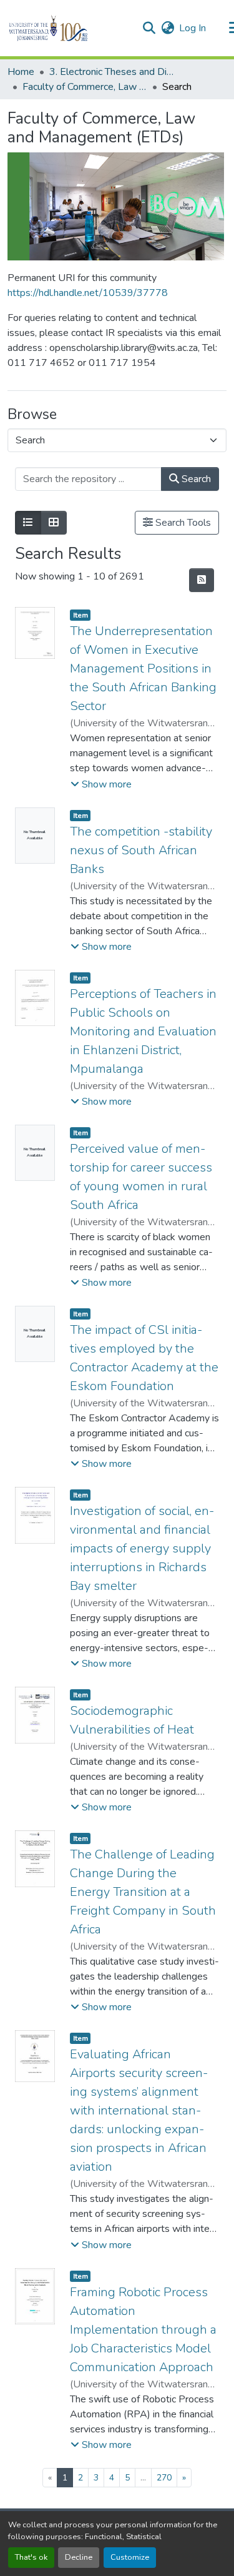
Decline (79, 2557)
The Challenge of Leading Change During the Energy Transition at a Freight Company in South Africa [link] (143, 1892)
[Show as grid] (54, 523)
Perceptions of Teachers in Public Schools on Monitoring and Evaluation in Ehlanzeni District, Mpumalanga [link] (143, 1031)
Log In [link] (193, 28)
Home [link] (21, 72)
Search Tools (182, 523)
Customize (130, 2557)
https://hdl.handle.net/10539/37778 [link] (88, 293)
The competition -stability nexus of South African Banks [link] (141, 850)
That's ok (31, 2557)
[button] (70, 28)
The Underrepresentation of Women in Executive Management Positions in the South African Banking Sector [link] (143, 669)
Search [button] (195, 479)
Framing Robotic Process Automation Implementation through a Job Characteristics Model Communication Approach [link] (143, 2330)
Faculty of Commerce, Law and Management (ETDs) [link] (85, 87)
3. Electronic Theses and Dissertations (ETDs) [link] (112, 72)
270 (164, 2478)
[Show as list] (28, 523)
